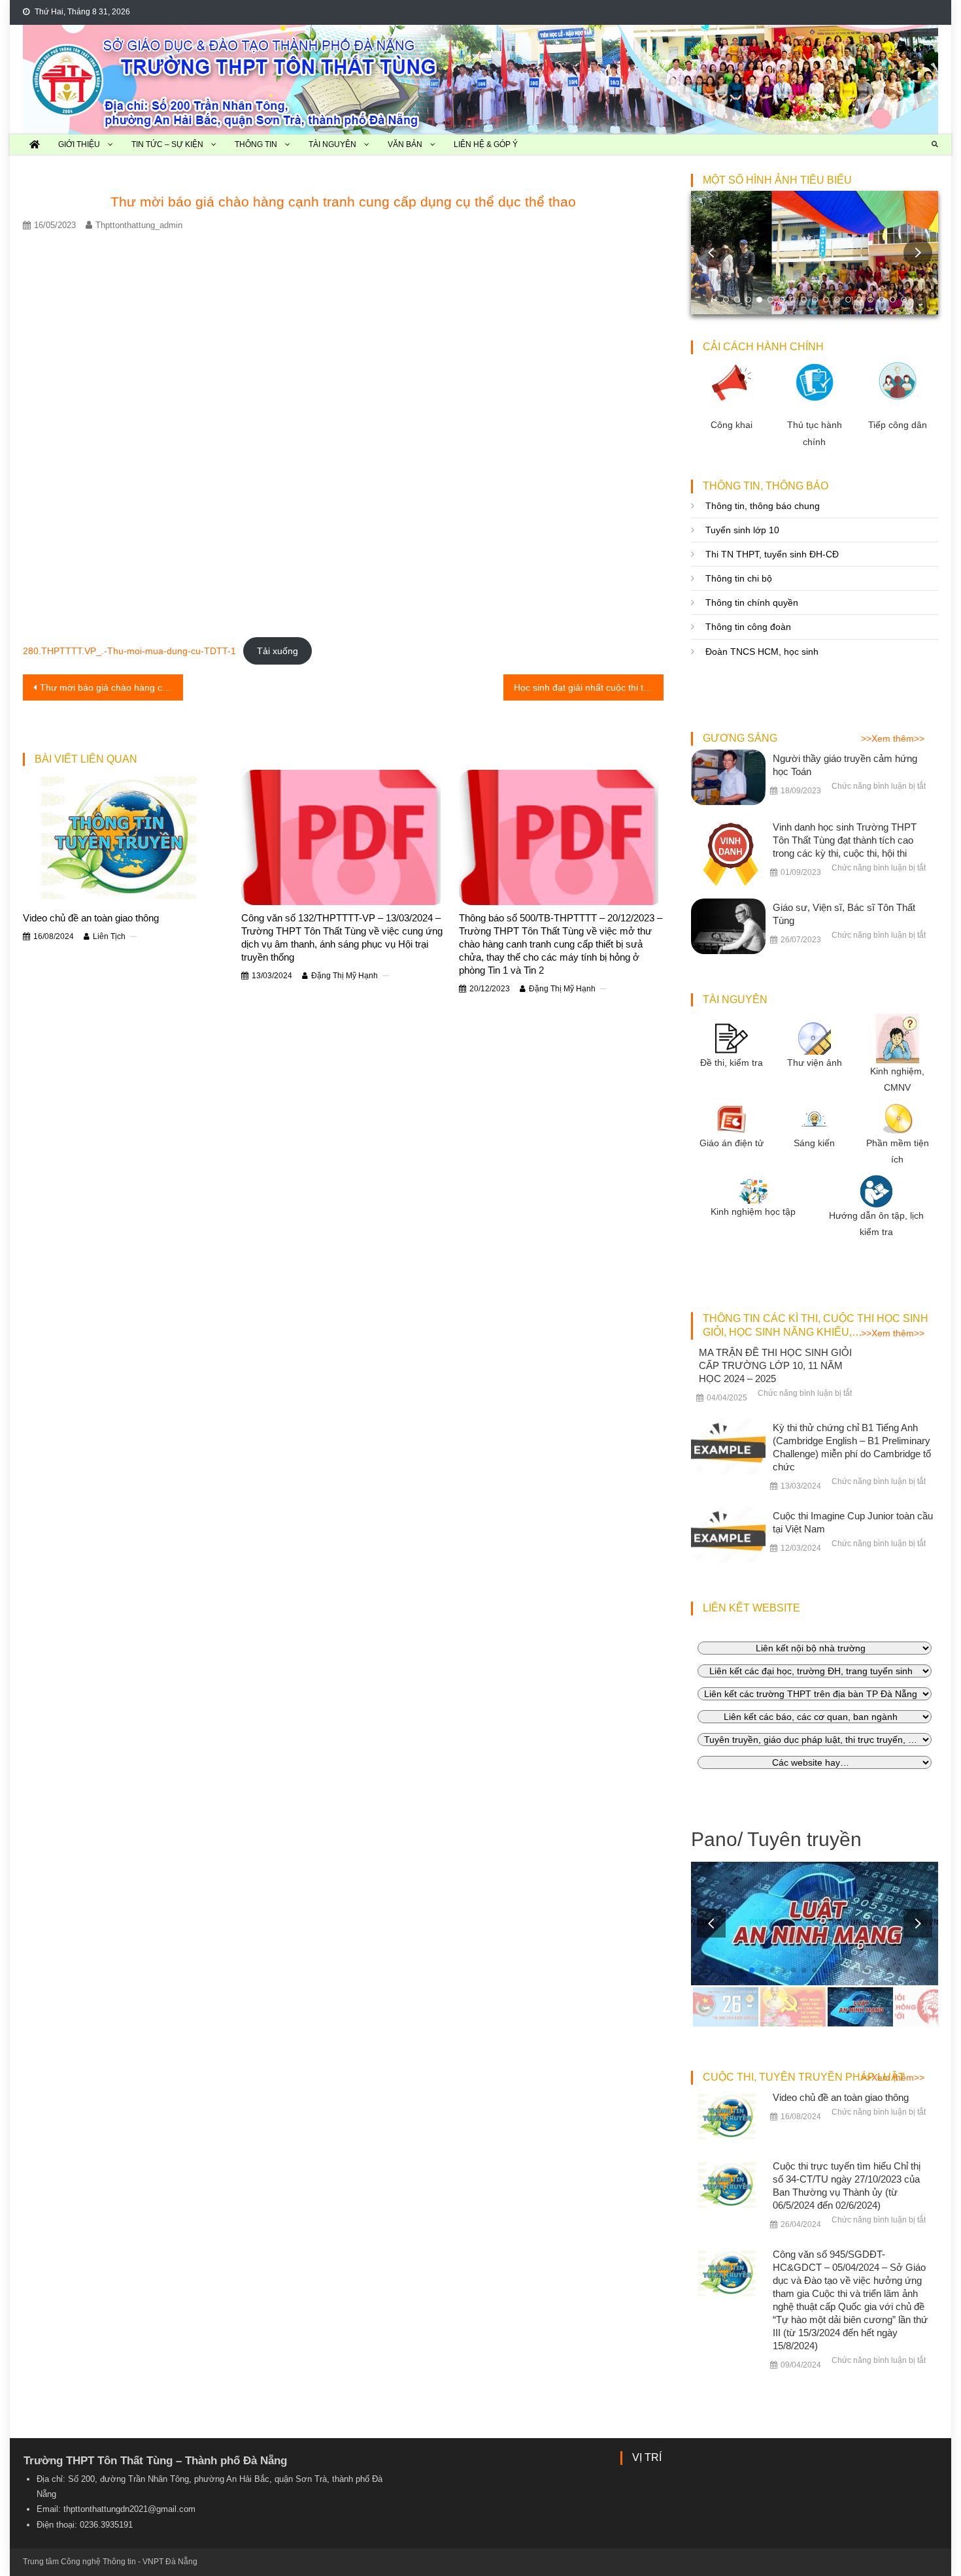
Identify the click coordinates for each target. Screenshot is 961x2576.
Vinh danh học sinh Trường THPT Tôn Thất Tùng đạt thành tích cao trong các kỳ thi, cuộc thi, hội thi (845, 840)
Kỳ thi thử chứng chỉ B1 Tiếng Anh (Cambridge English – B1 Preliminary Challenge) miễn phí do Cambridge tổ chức (852, 1447)
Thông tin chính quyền (752, 603)
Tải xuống (278, 651)
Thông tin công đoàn (748, 627)
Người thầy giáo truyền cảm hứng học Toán (845, 765)
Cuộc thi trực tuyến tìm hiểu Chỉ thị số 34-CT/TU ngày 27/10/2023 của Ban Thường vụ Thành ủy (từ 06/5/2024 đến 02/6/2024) (847, 2186)
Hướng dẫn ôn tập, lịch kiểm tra (876, 1224)
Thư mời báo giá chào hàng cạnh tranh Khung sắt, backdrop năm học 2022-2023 (111, 687)
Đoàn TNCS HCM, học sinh (762, 652)
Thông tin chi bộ (739, 578)
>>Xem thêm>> (893, 738)
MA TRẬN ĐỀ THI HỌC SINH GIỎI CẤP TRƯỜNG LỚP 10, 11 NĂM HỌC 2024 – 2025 (775, 1365)
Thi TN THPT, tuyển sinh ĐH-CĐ (772, 554)
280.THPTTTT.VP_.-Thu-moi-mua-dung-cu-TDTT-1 (129, 651)
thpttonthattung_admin (139, 225)
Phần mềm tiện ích (898, 1151)
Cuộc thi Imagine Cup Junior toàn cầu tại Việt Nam (853, 1522)
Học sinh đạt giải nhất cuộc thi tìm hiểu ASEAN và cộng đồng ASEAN (589, 687)
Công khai (732, 425)
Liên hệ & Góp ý (486, 144)
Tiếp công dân (898, 425)
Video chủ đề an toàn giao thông (91, 918)
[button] (918, 253)
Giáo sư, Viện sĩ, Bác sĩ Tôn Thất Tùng (844, 914)
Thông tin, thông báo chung (763, 506)
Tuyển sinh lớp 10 (742, 530)
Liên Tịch (109, 936)
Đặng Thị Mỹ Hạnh (345, 976)
